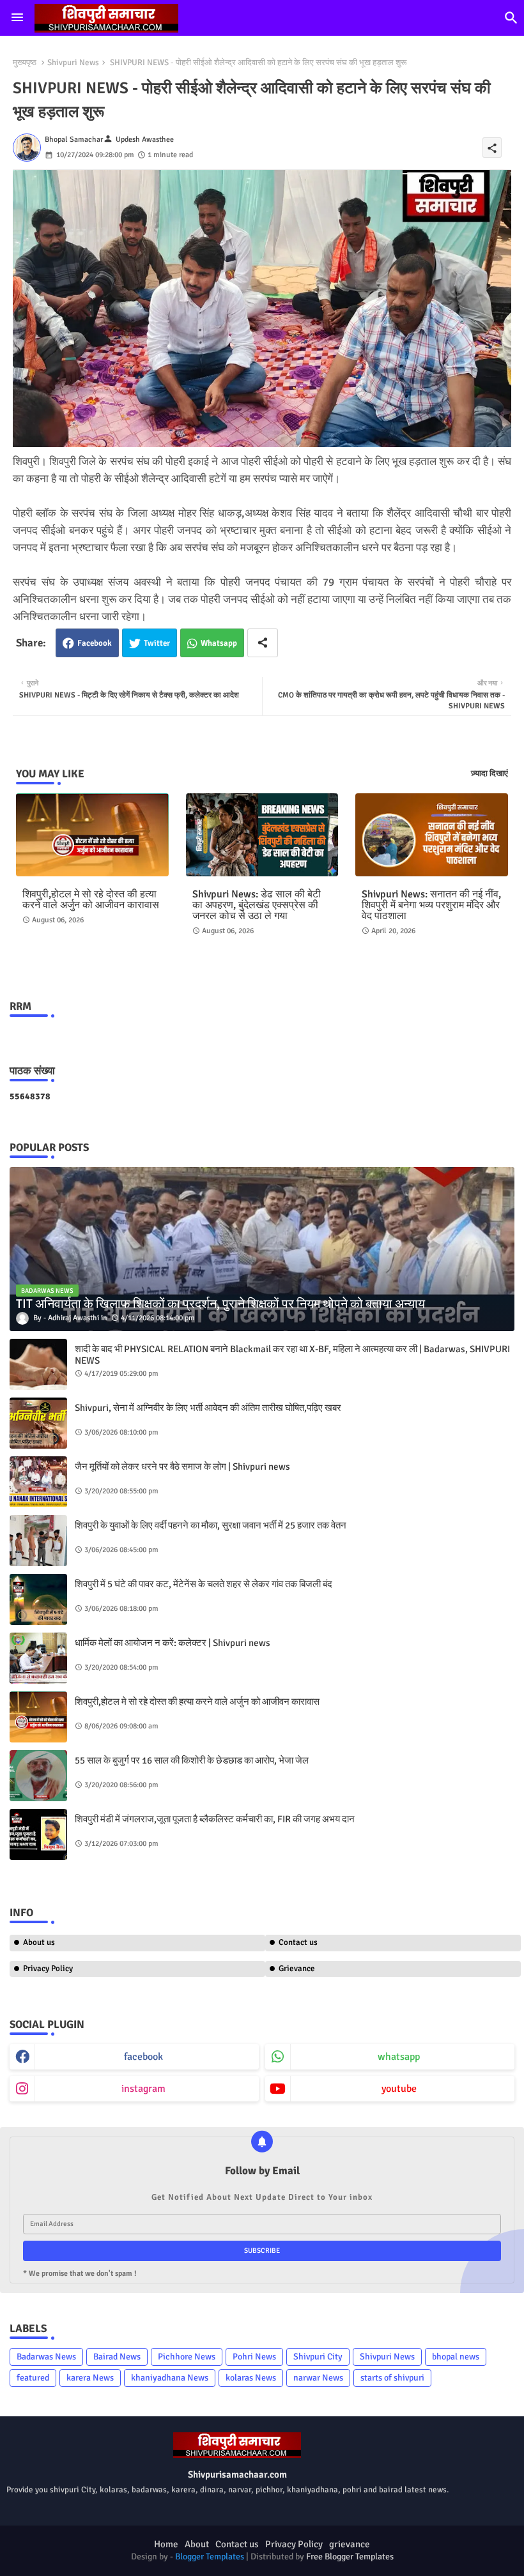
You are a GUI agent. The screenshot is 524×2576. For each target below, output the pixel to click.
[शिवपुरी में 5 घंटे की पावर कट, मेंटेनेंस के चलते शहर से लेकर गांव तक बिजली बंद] (38, 1599)
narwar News (318, 2378)
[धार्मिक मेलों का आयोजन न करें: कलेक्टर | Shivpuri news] (38, 1658)
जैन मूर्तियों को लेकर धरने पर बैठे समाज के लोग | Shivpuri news (182, 1467)
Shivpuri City (318, 2357)
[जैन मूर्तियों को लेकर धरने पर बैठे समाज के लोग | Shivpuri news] (38, 1482)
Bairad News (117, 2357)
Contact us (298, 1942)
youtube (399, 2089)
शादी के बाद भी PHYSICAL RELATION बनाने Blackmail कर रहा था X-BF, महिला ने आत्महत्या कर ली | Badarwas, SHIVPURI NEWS (292, 1355)
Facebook (95, 643)
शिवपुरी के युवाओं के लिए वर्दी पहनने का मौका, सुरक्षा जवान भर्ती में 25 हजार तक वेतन (211, 1525)
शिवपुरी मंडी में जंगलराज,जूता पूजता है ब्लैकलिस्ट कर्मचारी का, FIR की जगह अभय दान (215, 1819)
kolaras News (251, 2378)
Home (166, 2544)
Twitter (157, 643)
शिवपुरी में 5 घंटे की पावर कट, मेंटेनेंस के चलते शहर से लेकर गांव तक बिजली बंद (204, 1584)
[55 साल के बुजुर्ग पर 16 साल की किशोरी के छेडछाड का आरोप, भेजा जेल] (38, 1776)
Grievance (297, 1969)
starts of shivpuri (392, 2378)
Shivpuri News (73, 63)
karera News (90, 2378)
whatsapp (399, 2057)
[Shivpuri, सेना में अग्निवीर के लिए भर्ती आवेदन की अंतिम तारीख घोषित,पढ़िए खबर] (38, 1423)
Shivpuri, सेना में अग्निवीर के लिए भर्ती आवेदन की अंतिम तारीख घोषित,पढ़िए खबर (208, 1408)
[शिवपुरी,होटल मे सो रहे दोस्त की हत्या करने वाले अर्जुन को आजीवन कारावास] (38, 1717)
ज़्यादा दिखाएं (489, 774)
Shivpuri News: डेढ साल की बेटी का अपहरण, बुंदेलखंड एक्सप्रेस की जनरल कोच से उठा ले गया (257, 905)
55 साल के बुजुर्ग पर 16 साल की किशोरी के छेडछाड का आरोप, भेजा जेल (192, 1760)
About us (39, 1942)
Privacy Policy (48, 1969)
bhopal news (456, 2357)
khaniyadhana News (170, 2378)
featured (33, 2378)
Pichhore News (187, 2357)
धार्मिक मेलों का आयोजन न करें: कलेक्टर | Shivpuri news (173, 1643)
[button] (511, 18)
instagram (143, 2089)
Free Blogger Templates (350, 2557)
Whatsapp (219, 643)
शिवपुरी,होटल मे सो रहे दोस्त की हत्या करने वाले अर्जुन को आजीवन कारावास (91, 900)
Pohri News (254, 2357)
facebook (143, 2057)
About (197, 2544)
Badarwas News (46, 2357)
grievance (350, 2544)
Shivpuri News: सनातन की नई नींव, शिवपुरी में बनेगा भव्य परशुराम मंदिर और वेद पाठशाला (431, 905)
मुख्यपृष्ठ (25, 63)
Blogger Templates (210, 2557)
